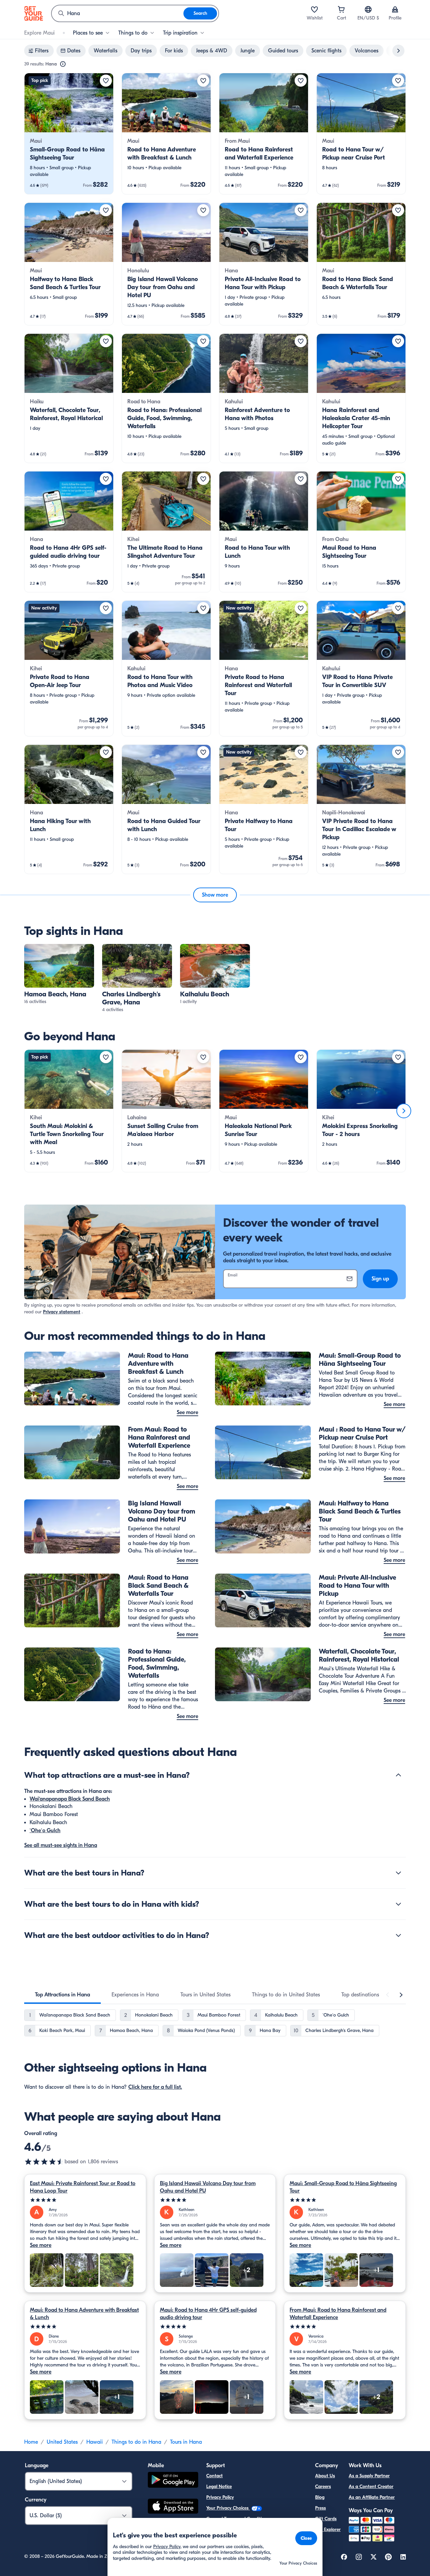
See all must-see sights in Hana (61, 1845)
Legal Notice (219, 2487)
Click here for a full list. (155, 2087)
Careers (323, 2487)
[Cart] (341, 9)
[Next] (404, 1111)
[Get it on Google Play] (173, 2481)
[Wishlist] (314, 9)
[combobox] (118, 13)
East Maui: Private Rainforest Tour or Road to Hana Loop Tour (83, 2187)
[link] (69, 134)
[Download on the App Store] (173, 2507)
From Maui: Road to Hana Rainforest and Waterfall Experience (338, 2314)
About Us (325, 2476)
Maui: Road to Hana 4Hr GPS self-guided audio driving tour (208, 2314)
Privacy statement (62, 1312)
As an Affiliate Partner (372, 2497)
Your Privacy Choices (228, 2508)
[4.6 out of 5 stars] (44, 2162)
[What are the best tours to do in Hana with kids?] (398, 1904)
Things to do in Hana (136, 2442)
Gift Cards (326, 2519)
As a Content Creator (371, 2487)
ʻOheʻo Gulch (45, 1831)
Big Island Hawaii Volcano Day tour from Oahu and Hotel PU (208, 2187)
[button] (69, 134)
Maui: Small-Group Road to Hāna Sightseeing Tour (343, 2187)
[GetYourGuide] (34, 13)
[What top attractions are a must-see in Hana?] (398, 1775)
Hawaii (95, 2442)
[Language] (368, 9)
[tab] (62, 1995)
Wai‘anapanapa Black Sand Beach (70, 1799)
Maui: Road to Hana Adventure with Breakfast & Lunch (84, 2314)
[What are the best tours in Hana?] (398, 1873)
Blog (320, 2497)
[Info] (63, 64)
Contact (214, 2476)
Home (31, 2442)
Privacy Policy (220, 2497)
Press (320, 2508)
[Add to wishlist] (106, 81)
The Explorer (328, 2529)
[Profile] (395, 9)
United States (62, 2442)
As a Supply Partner (369, 2476)
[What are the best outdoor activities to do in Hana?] (398, 1935)
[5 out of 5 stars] (85, 2200)
